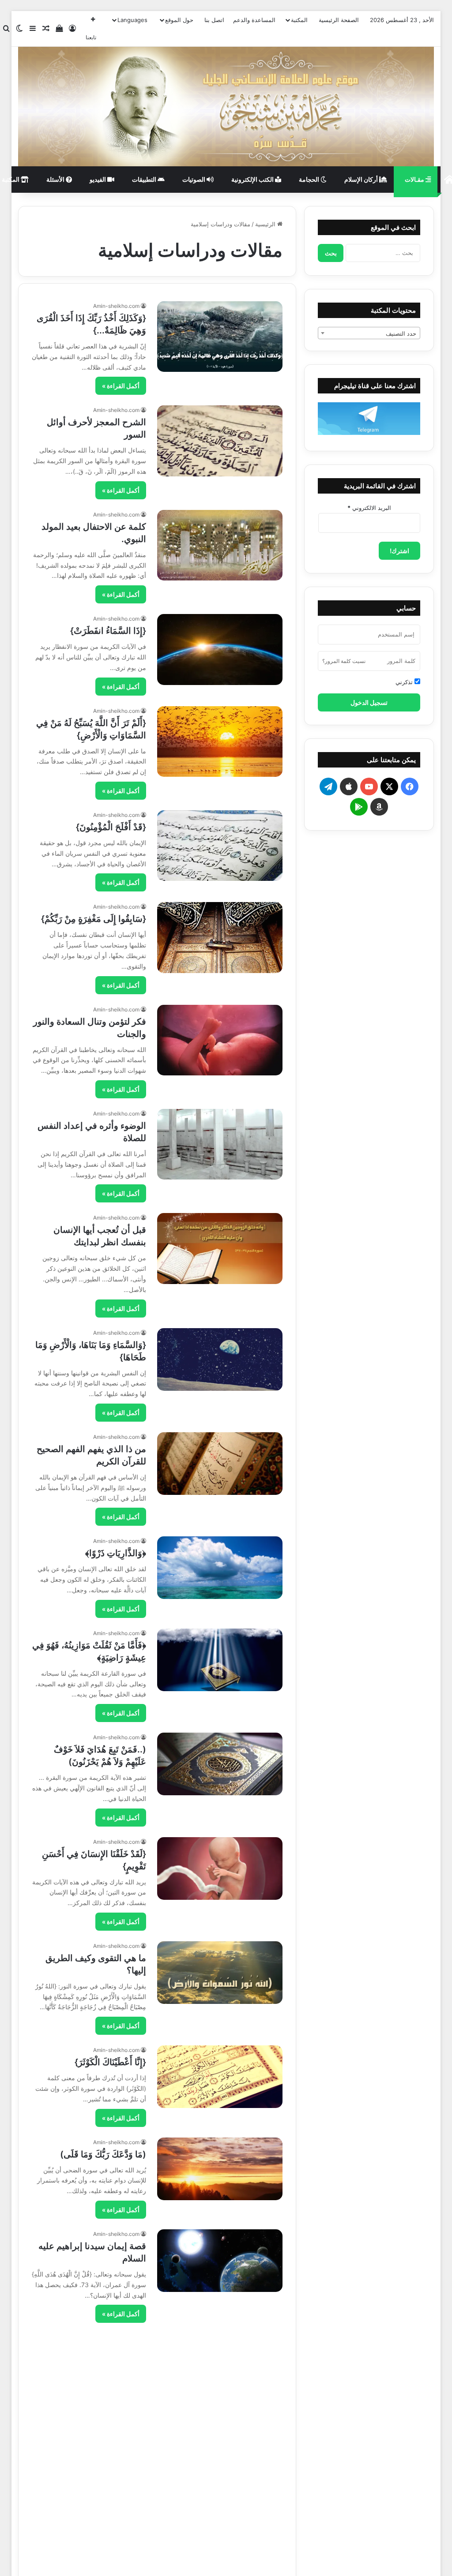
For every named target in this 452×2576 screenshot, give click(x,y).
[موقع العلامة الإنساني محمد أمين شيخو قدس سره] (226, 107)
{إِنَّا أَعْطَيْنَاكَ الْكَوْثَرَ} (110, 2062)
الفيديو (98, 179)
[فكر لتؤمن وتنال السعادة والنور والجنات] (220, 1040)
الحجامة (310, 179)
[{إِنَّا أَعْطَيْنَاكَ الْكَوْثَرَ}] (220, 2077)
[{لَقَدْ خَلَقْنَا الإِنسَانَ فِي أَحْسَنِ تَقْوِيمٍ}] (220, 1868)
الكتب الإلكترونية (253, 179)
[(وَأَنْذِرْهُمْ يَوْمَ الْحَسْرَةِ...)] (220, 2365)
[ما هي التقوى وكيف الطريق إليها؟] (220, 1973)
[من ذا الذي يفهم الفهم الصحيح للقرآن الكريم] (220, 1464)
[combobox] (369, 333)
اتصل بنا (214, 20)
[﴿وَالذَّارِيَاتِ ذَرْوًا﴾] (220, 1568)
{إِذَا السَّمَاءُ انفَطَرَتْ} (108, 631)
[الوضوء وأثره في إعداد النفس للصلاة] (220, 1144)
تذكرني (405, 682)
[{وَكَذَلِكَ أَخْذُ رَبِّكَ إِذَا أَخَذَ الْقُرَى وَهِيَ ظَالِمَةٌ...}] (220, 337)
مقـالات (415, 179)
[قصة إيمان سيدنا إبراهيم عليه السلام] (220, 2261)
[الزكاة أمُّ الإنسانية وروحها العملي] (220, 2457)
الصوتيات (194, 179)
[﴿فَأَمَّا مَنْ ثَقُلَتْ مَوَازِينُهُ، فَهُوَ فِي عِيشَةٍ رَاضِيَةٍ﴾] (220, 1660)
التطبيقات (145, 179)
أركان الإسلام (362, 179)
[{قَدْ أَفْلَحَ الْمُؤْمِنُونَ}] (220, 846)
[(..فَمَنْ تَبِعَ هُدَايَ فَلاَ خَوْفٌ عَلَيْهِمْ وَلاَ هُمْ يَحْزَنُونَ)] (220, 1764)
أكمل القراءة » (121, 386)
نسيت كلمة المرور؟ (344, 661)
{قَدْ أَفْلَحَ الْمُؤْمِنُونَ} (111, 827)
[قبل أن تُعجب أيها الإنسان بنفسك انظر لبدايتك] (220, 1248)
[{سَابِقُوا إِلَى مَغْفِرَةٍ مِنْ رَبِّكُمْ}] (220, 937)
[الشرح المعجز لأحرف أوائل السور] (220, 441)
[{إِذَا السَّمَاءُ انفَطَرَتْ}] (220, 649)
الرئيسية (266, 224)
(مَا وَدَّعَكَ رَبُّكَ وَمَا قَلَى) (103, 2154)
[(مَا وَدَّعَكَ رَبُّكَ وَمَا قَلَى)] (220, 2169)
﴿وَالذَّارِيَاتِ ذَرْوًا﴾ (116, 1553)
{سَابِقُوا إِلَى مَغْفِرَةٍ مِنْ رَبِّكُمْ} (94, 919)
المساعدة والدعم (254, 20)
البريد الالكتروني (369, 508)
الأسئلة (56, 179)
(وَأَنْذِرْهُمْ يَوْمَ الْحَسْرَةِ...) (101, 2350)
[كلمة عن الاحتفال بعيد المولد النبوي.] (220, 545)
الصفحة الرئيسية (339, 20)
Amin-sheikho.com (116, 306)
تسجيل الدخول (369, 702)
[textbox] (369, 333)
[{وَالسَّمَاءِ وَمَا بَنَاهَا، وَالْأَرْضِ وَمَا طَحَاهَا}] (220, 1359)
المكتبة (299, 20)
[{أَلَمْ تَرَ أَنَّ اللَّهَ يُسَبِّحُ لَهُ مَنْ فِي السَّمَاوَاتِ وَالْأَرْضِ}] (220, 741)
